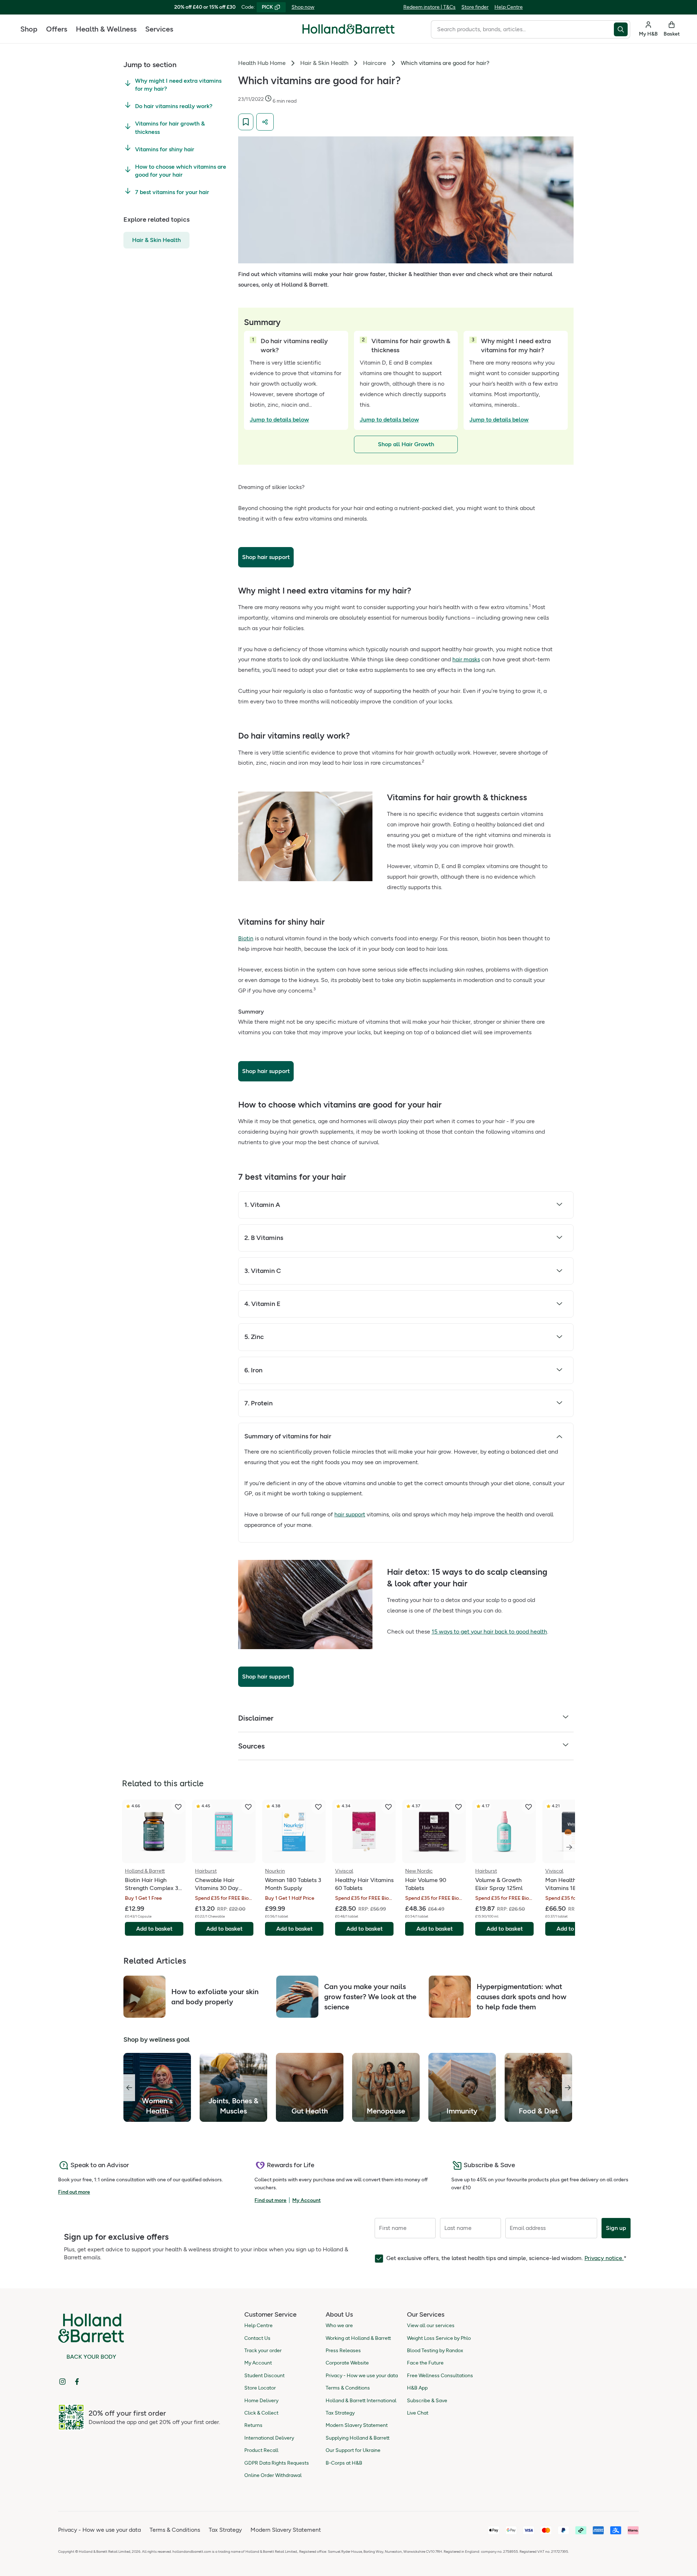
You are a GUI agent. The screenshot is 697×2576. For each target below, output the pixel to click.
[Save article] (246, 122)
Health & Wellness (106, 29)
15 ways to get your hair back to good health (489, 1632)
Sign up (616, 2228)
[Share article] (265, 122)
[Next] (569, 1847)
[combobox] (522, 29)
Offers (57, 29)
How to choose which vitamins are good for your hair (181, 171)
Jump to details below (279, 420)
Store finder (475, 7)
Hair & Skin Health (156, 240)
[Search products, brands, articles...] (622, 29)
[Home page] (348, 29)
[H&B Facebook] (77, 2382)
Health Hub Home (262, 63)
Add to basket (154, 1929)
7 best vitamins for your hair (172, 192)
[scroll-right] (568, 2088)
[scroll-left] (129, 2088)
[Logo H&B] (348, 32)
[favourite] (178, 1807)
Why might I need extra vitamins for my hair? (178, 85)
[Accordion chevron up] (559, 1436)
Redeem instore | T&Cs (429, 7)
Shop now (303, 7)
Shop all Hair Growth (406, 444)
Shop (29, 29)
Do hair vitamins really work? (174, 106)
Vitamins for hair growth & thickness (170, 128)
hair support (350, 1514)
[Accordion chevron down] (559, 1205)
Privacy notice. (604, 2258)
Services (159, 29)
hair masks (466, 659)
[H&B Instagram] (62, 2382)
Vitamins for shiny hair (165, 149)
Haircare (375, 63)
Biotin (246, 938)
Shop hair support (266, 557)
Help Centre (509, 7)
